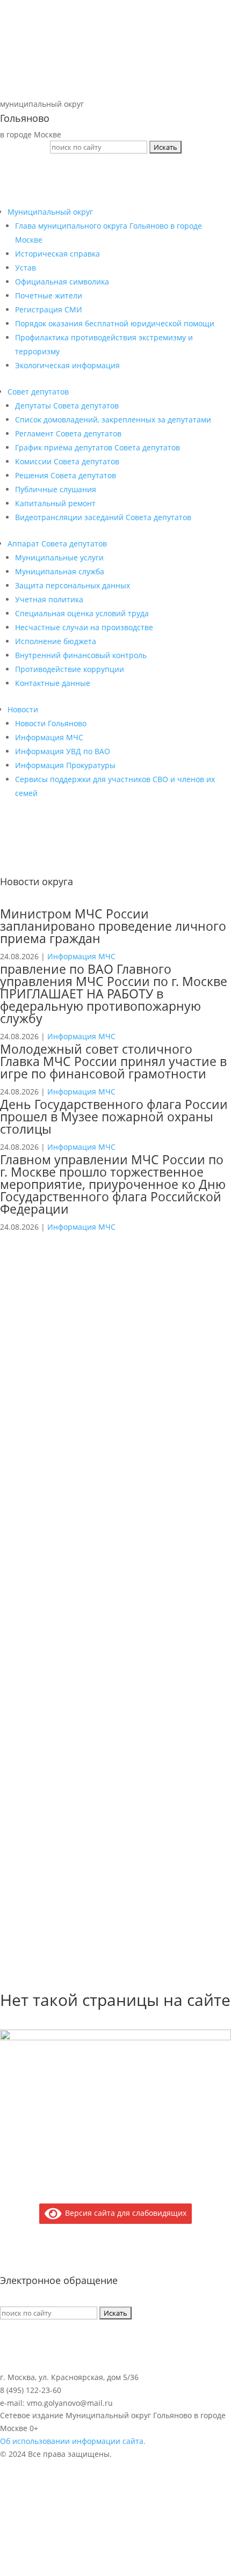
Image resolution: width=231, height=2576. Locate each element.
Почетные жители (49, 295)
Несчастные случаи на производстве (84, 627)
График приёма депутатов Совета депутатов (98, 447)
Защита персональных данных (73, 585)
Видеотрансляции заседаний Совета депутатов (103, 517)
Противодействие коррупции (70, 669)
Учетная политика (49, 599)
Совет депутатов (38, 392)
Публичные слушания (56, 489)
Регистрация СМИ (49, 309)
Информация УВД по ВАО (63, 751)
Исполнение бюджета (56, 641)
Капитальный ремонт (55, 503)
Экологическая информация (67, 365)
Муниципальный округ (50, 212)
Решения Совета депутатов (66, 475)
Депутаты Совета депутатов (67, 406)
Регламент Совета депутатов (68, 433)
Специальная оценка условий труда (82, 613)
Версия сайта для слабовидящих (124, 2213)
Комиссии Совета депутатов (67, 461)
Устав (26, 268)
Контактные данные (53, 683)
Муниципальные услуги (59, 557)
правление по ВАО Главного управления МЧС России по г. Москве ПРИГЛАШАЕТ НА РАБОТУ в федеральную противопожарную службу (114, 994)
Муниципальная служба (60, 571)
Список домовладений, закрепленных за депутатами (113, 419)
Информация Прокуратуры (65, 765)
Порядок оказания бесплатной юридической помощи (115, 323)
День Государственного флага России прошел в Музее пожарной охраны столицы (114, 1116)
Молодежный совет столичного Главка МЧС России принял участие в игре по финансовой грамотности (113, 1061)
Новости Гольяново (51, 723)
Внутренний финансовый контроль (81, 655)
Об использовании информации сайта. (73, 2441)
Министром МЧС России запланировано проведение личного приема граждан (113, 926)
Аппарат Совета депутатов (57, 543)
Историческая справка (57, 254)
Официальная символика (62, 282)
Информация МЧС (49, 737)
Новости (23, 709)
